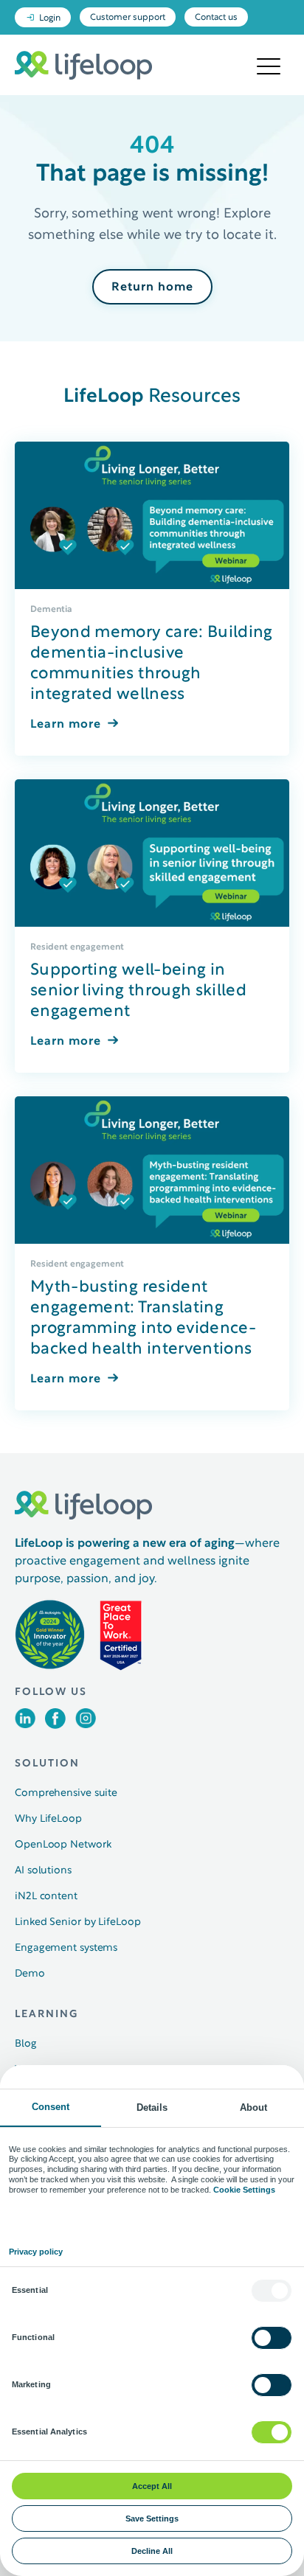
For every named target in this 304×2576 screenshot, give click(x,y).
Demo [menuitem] (30, 1974)
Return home (152, 288)
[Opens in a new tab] (25, 1725)
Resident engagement (77, 947)
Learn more (66, 725)
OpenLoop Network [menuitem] (63, 1845)
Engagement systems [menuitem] (66, 1948)
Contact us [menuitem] (216, 18)
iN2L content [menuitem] (46, 1897)
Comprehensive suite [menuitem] (66, 1793)
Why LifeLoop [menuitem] (48, 1819)
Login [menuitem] (50, 18)
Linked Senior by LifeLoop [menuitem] (78, 1922)
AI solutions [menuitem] (43, 1871)
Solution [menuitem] (47, 1764)
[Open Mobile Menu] (269, 67)
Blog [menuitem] (26, 2044)
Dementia (51, 609)
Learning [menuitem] (46, 2015)
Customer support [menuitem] (128, 18)
